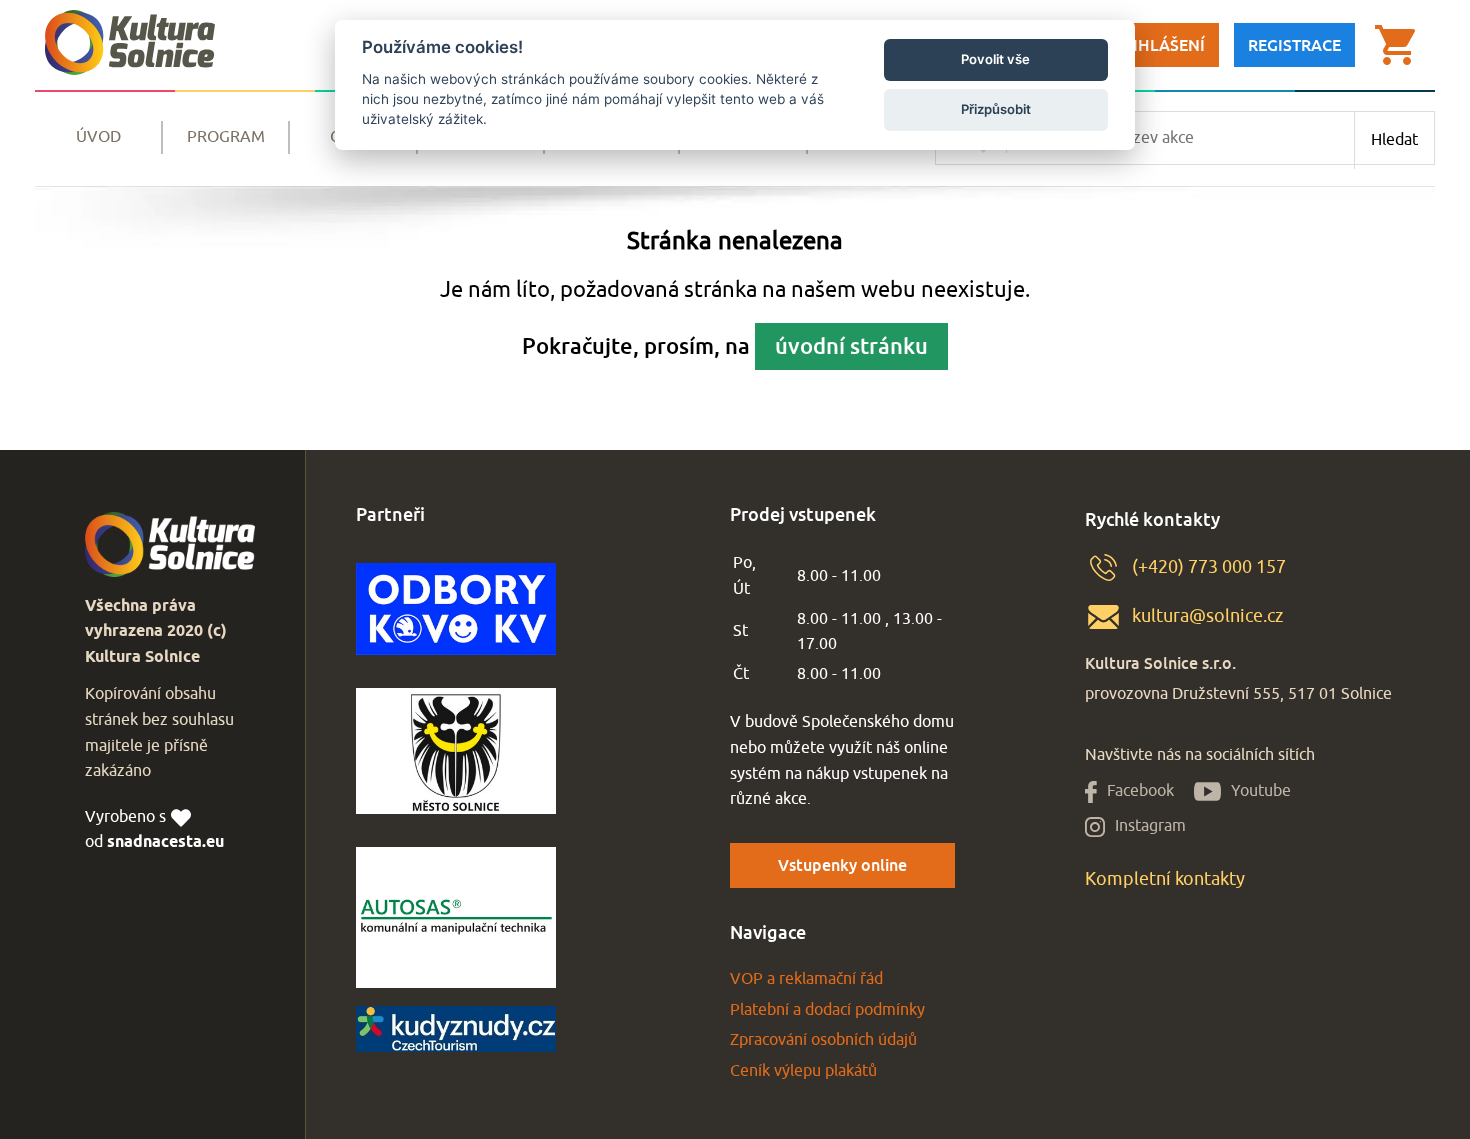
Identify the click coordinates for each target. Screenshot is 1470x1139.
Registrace (1294, 45)
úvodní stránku (851, 345)
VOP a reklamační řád (806, 979)
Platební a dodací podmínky (827, 1010)
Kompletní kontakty (1165, 879)
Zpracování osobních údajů (823, 1040)
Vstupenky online (842, 865)
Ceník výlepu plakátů (803, 1071)
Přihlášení (1159, 45)
